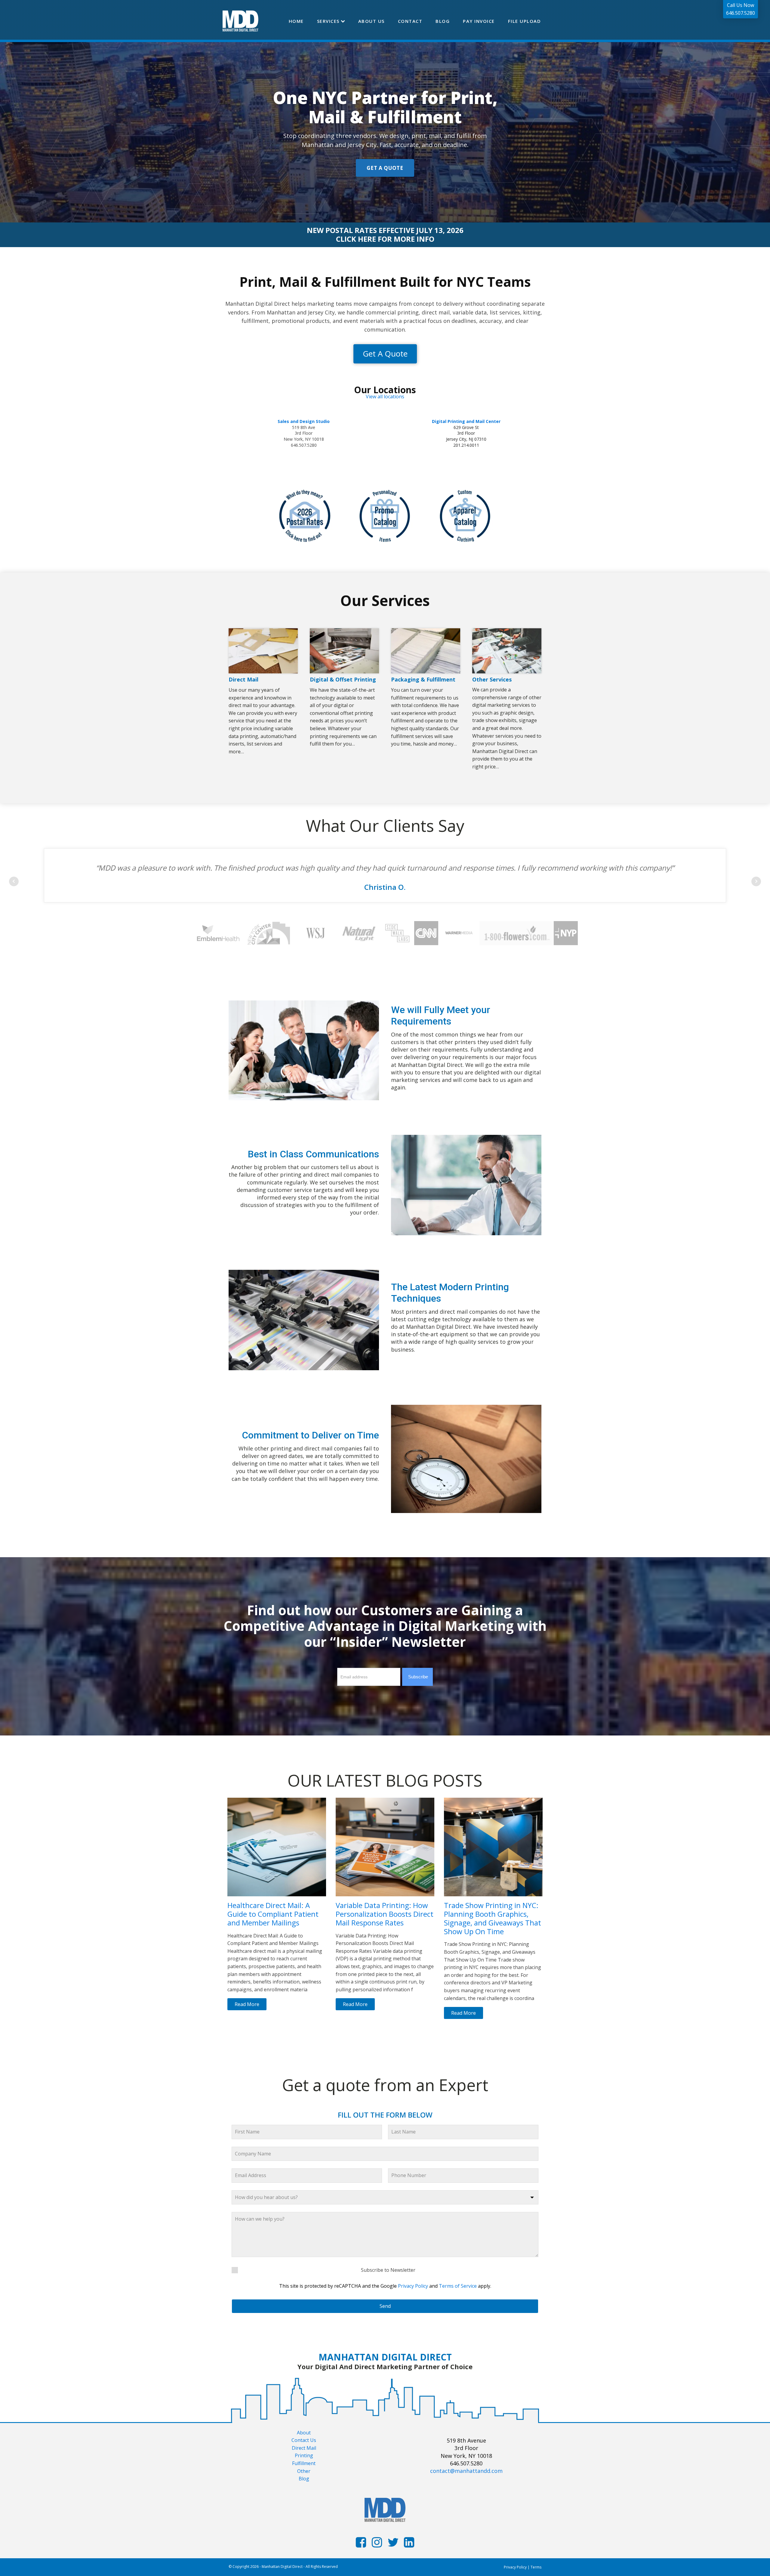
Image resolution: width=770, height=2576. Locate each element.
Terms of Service (458, 2286)
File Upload (525, 21)
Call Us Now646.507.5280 (741, 9)
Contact (410, 21)
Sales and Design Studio (304, 421)
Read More (247, 2004)
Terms (536, 2567)
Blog (443, 21)
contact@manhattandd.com (466, 2471)
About (304, 2433)
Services (328, 21)
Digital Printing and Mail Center (466, 421)
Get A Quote (385, 354)
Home (296, 21)
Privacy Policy (413, 2286)
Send (385, 2306)
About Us (371, 21)
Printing (304, 2455)
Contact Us (304, 2440)
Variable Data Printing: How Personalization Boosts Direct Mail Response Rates (385, 1914)
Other (304, 2471)
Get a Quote (385, 168)
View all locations (385, 397)
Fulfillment (304, 2463)
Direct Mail (304, 2448)
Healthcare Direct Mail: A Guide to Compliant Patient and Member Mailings (273, 1914)
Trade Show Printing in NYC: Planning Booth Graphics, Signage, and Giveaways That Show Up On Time (493, 1918)
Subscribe (418, 1677)
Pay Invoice (479, 21)
